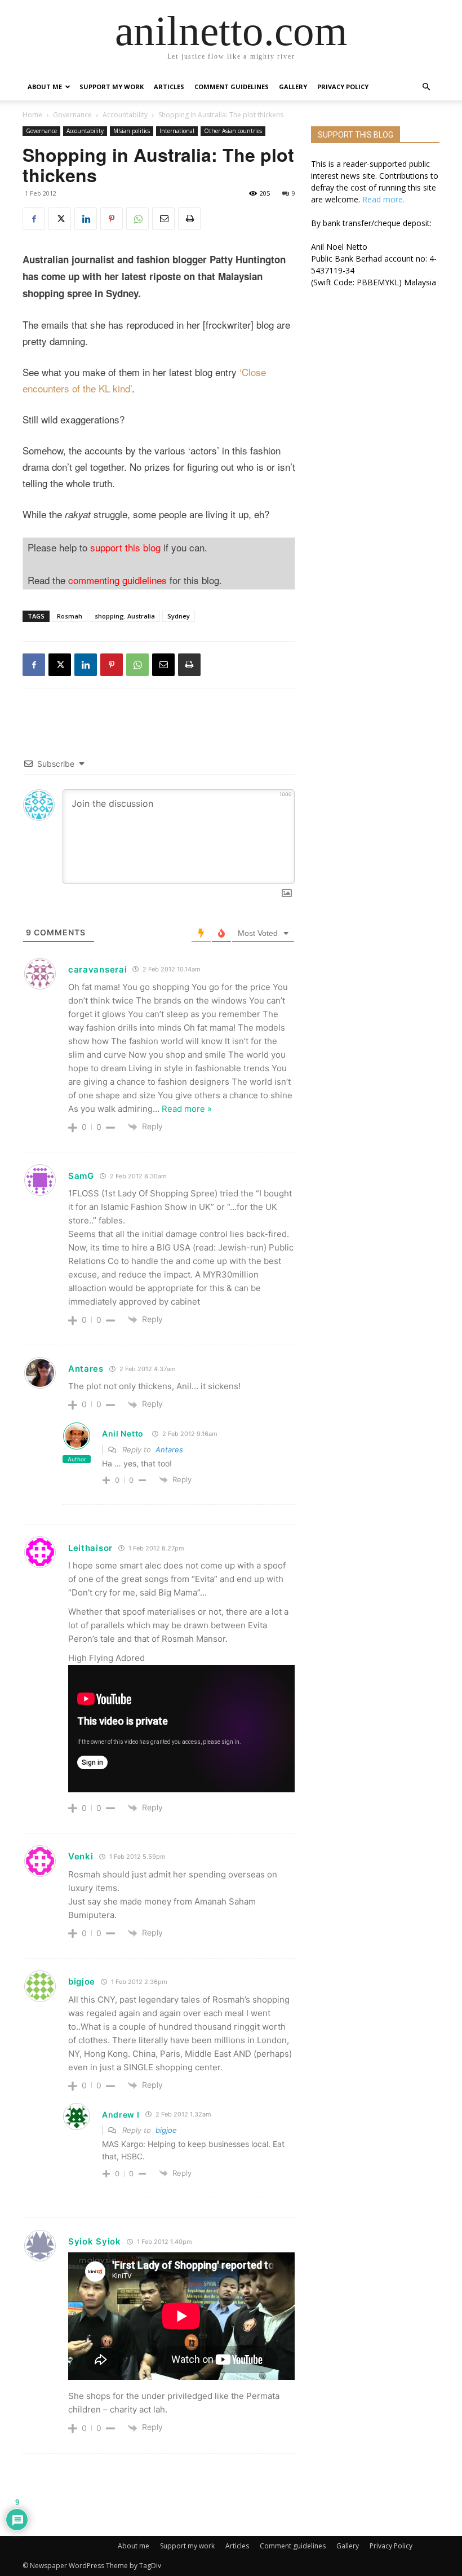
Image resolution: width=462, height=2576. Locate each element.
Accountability (125, 115)
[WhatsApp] (137, 219)
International (177, 131)
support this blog (125, 547)
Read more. (383, 199)
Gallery (293, 87)
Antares (86, 1369)
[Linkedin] (86, 219)
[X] (60, 219)
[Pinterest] (112, 219)
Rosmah (70, 616)
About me (45, 87)
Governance (72, 115)
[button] (426, 87)
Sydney (179, 616)
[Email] (163, 219)
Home (32, 115)
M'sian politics (132, 131)
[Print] (189, 219)
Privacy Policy (343, 87)
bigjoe (166, 2130)
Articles (169, 87)
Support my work (112, 87)
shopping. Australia (125, 616)
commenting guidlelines (117, 580)
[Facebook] (34, 219)
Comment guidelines (232, 87)
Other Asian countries (233, 131)
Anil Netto (123, 1433)
